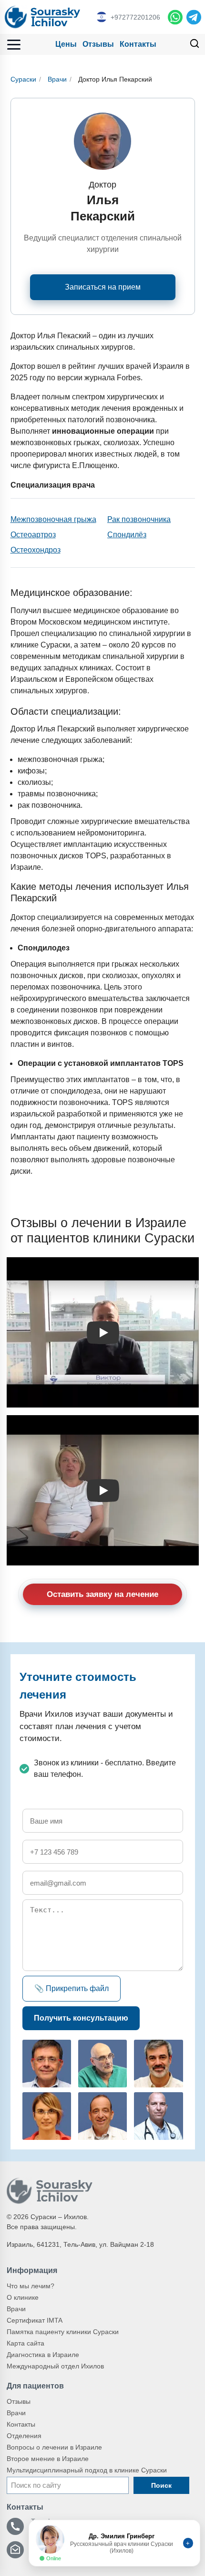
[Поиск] (195, 45)
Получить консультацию (81, 2018)
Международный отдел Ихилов (55, 2366)
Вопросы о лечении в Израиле (54, 2447)
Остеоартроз (33, 535)
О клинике (23, 2297)
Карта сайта (26, 2343)
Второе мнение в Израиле (48, 2459)
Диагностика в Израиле (43, 2355)
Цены (66, 44)
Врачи (57, 79)
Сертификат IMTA (35, 2320)
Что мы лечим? (31, 2286)
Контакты (138, 44)
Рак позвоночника (139, 519)
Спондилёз (127, 535)
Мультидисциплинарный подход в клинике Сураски (87, 2470)
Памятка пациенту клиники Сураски (63, 2332)
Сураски (23, 79)
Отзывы (98, 44)
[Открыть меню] (14, 45)
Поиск (161, 2485)
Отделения (24, 2436)
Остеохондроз (36, 550)
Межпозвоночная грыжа (53, 519)
